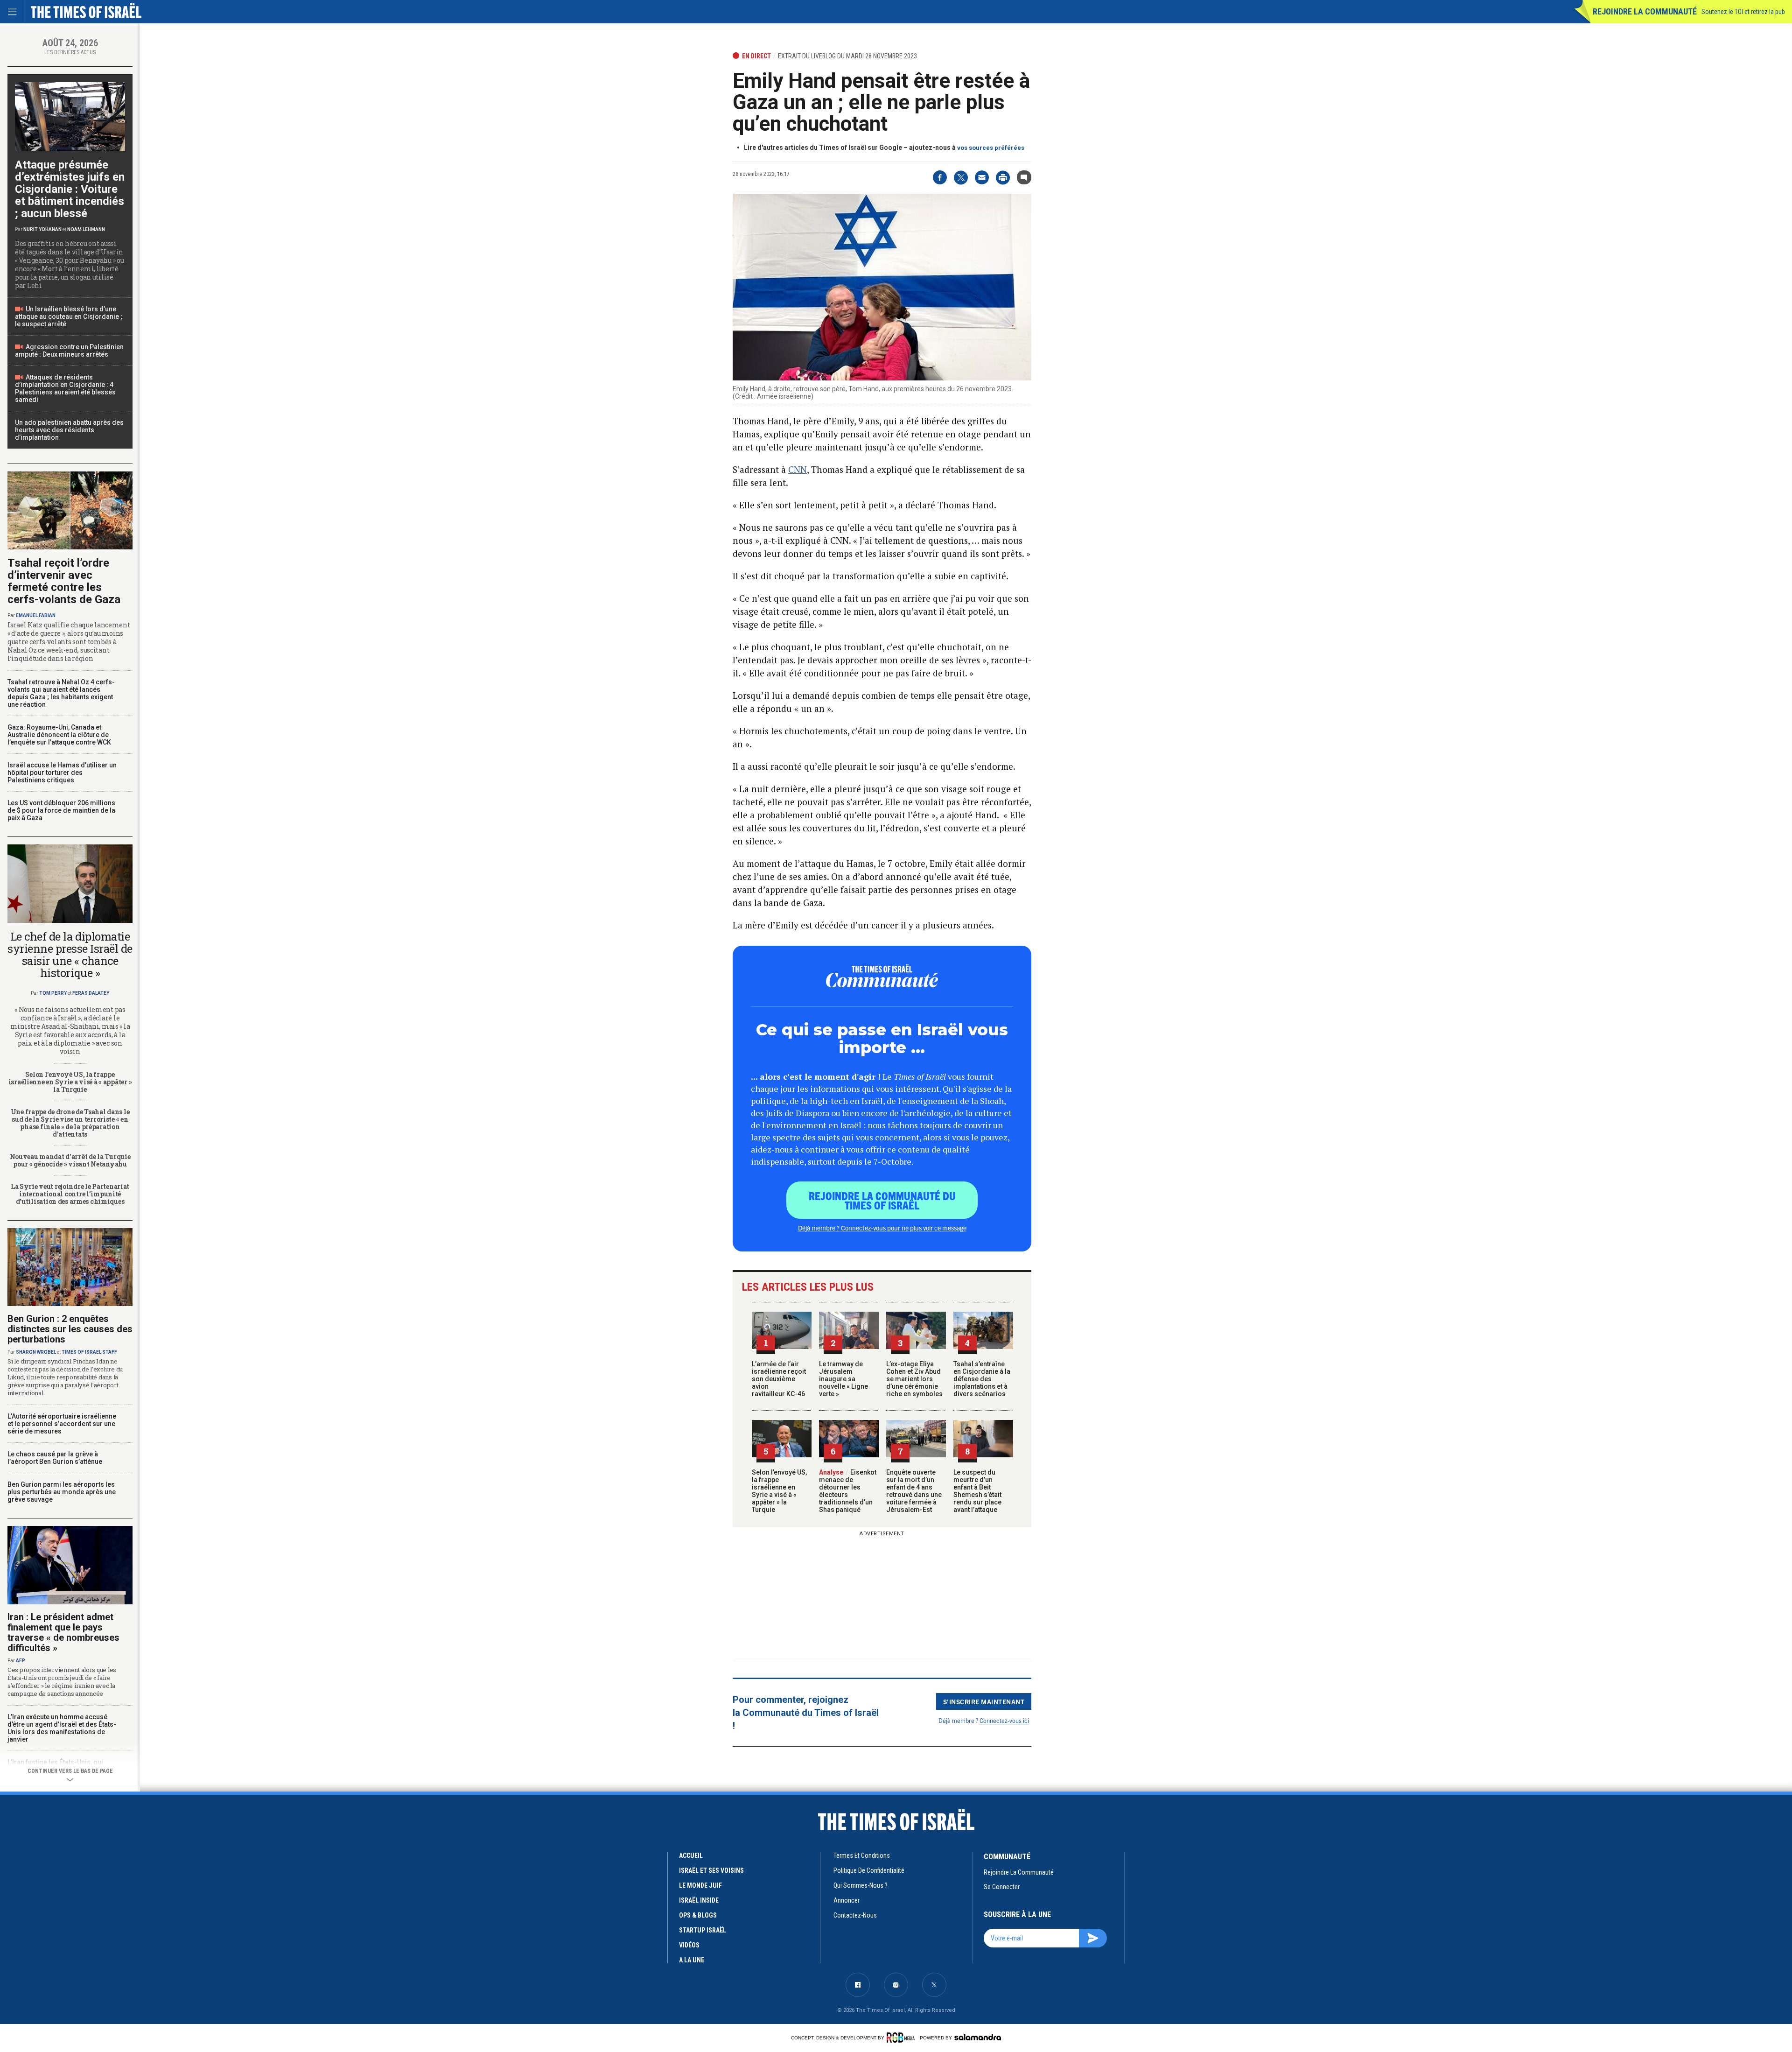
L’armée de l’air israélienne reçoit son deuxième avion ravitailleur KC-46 (779, 1379)
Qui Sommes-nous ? (861, 1885)
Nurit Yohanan (42, 229)
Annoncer (847, 1900)
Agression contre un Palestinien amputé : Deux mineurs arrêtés (69, 351)
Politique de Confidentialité (869, 1870)
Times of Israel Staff (89, 1352)
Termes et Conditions (862, 1855)
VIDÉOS (689, 1945)
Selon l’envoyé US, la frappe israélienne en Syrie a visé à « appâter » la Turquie (779, 1491)
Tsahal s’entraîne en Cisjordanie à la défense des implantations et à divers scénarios (982, 1379)
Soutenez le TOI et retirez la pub (1743, 12)
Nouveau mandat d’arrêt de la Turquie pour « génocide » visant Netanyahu (70, 1160)
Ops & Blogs (698, 1915)
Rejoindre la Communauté (1645, 11)
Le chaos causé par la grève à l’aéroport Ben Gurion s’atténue (55, 1458)
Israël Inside (699, 1900)
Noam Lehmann (86, 229)
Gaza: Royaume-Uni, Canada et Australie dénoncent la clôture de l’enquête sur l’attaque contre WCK (59, 735)
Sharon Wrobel (36, 1352)
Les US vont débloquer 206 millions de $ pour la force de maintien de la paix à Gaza (61, 810)
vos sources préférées (991, 148)
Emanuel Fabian (36, 615)
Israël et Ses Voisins (711, 1870)
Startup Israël (703, 1930)
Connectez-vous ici (1004, 1720)
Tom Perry (53, 993)
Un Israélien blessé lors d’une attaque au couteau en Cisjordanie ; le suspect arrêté (69, 316)
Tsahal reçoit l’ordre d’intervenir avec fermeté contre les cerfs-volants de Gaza (64, 581)
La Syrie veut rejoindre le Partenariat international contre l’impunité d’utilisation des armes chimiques (70, 1194)
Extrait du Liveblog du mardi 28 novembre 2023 (847, 56)
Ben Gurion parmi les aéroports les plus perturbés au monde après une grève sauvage (62, 1492)
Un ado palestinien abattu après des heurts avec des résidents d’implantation (69, 430)
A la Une (692, 1960)
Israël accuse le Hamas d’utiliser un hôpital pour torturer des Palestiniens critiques (62, 773)
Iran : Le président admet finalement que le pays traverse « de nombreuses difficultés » (63, 1632)
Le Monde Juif (700, 1885)
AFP (21, 1661)
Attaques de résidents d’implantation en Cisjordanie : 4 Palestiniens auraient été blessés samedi (65, 388)
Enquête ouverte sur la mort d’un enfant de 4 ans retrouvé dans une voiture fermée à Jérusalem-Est (914, 1491)
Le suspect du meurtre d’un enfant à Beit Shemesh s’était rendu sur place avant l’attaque (977, 1491)
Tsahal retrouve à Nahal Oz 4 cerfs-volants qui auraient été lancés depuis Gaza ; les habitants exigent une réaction (61, 693)
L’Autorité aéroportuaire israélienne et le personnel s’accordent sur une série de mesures (62, 1424)
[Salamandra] (978, 2037)
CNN (798, 469)
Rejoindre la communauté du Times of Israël (882, 1200)
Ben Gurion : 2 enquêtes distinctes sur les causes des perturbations (70, 1329)
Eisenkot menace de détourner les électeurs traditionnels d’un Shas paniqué (848, 1491)
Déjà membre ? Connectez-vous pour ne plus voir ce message (882, 1228)
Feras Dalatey (91, 993)
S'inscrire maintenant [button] (984, 1701)
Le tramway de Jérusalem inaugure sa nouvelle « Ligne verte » (843, 1379)
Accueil (691, 1855)
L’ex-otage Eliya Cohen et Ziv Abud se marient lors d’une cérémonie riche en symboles (914, 1379)
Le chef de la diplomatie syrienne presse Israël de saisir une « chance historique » (70, 955)
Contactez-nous (855, 1915)
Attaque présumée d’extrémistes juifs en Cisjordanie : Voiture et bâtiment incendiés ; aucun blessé (70, 189)
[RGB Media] (902, 2038)
